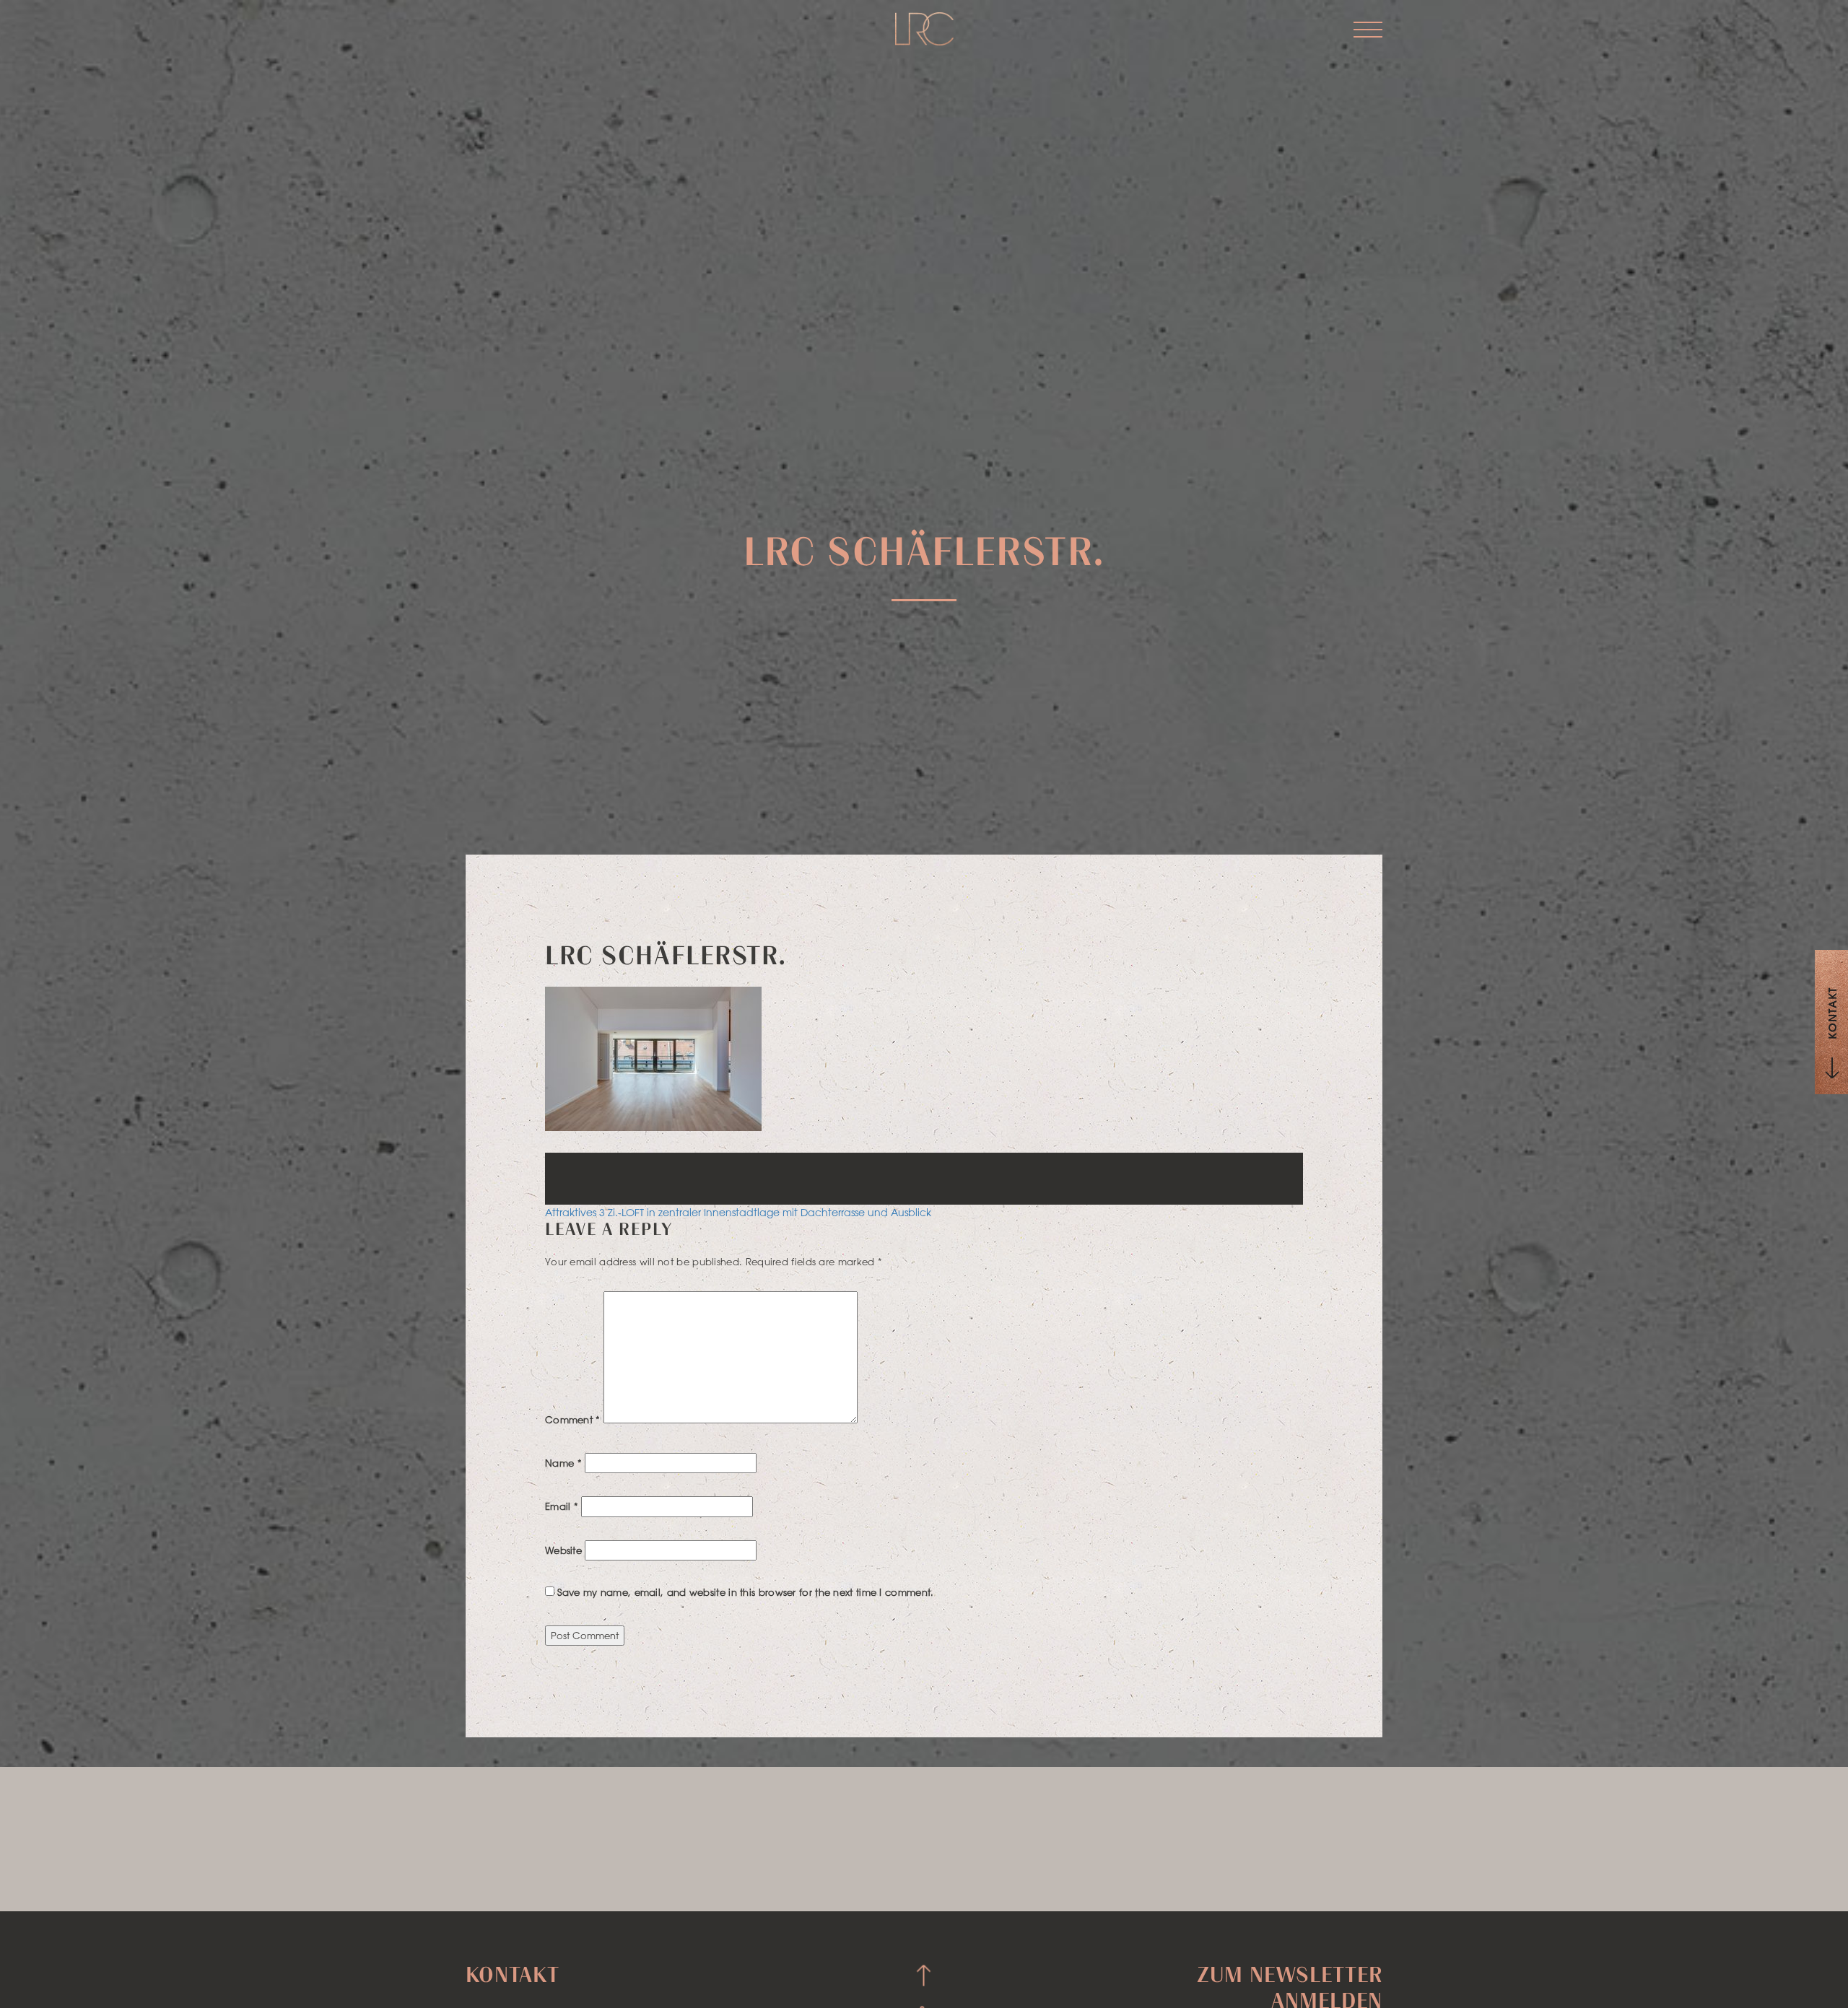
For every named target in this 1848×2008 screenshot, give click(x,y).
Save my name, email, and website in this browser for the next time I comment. (745, 1592)
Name (563, 1463)
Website (563, 1550)
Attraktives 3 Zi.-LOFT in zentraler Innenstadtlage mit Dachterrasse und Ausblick (738, 1213)
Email (562, 1506)
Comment (573, 1419)
